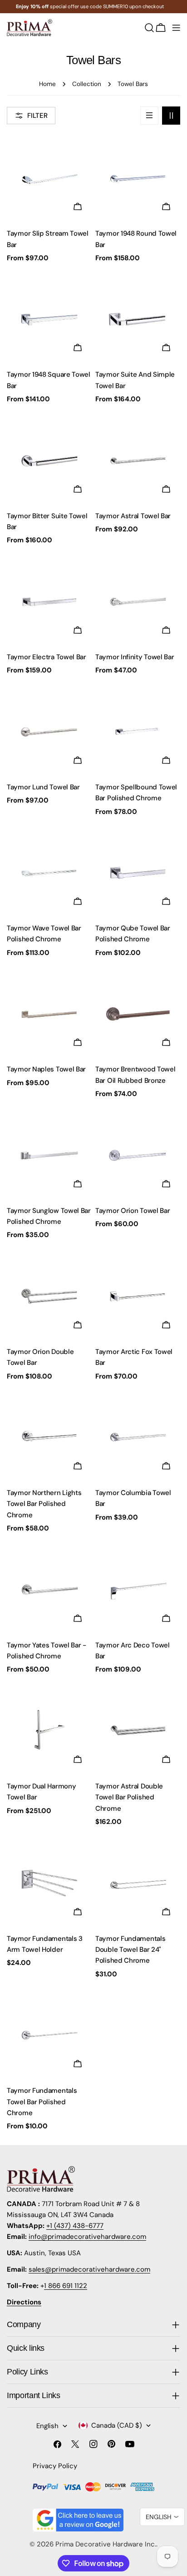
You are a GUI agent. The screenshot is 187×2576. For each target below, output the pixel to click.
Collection (87, 84)
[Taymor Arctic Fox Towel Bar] (138, 1296)
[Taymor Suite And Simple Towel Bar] (138, 319)
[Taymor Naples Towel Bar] (49, 1014)
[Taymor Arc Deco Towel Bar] (138, 1590)
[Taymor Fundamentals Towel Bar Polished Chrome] (49, 2035)
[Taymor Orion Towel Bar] (138, 1155)
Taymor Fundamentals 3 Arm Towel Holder (45, 1944)
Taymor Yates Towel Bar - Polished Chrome (47, 1651)
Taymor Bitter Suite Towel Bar (47, 521)
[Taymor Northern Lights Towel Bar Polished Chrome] (49, 1437)
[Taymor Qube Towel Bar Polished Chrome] (138, 873)
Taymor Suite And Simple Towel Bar (135, 380)
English (47, 2426)
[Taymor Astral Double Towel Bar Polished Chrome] (138, 1731)
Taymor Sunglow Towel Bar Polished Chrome (49, 1216)
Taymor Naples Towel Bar (46, 1069)
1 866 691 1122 (66, 2286)
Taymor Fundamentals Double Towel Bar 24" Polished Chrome (130, 1950)
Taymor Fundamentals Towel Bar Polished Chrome (42, 2102)
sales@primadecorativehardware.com (89, 2269)
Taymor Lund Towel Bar (43, 787)
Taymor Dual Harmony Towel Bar (41, 1792)
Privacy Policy (55, 2466)
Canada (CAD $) (117, 2425)
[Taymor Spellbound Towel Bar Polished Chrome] (138, 732)
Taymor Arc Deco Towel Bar (133, 1651)
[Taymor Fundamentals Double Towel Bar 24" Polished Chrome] (138, 1883)
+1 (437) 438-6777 (75, 2226)
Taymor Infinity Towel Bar (135, 657)
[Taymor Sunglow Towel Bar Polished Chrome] (49, 1155)
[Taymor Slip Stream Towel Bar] (49, 178)
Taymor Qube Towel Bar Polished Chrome (133, 934)
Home (47, 84)
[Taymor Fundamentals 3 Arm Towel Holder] (49, 1883)
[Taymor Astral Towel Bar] (138, 461)
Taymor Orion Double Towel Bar (40, 1357)
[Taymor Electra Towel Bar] (49, 602)
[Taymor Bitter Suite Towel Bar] (49, 461)
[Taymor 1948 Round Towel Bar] (138, 178)
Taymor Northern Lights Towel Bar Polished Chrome (44, 1504)
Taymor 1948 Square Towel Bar (49, 380)
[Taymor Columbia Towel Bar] (138, 1437)
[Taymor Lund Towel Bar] (49, 732)
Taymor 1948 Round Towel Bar (136, 239)
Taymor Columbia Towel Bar (133, 1498)
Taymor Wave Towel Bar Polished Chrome (44, 934)
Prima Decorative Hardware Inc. (106, 2544)
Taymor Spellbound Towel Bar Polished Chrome (136, 793)
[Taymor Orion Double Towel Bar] (49, 1296)
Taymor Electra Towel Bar (47, 657)
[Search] (149, 28)
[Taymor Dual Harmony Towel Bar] (49, 1731)
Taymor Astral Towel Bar (133, 516)
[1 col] (149, 116)
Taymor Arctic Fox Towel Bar (134, 1357)
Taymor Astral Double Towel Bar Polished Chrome (129, 1797)
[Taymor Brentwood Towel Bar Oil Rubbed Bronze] (138, 1014)
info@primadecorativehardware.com (87, 2237)
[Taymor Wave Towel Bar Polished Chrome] (49, 873)
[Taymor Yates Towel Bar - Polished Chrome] (49, 1590)
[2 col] (171, 116)
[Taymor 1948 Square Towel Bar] (49, 319)
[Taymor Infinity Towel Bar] (138, 602)
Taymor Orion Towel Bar (133, 1211)
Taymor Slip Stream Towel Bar (48, 239)
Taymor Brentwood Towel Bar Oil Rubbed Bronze (135, 1075)
